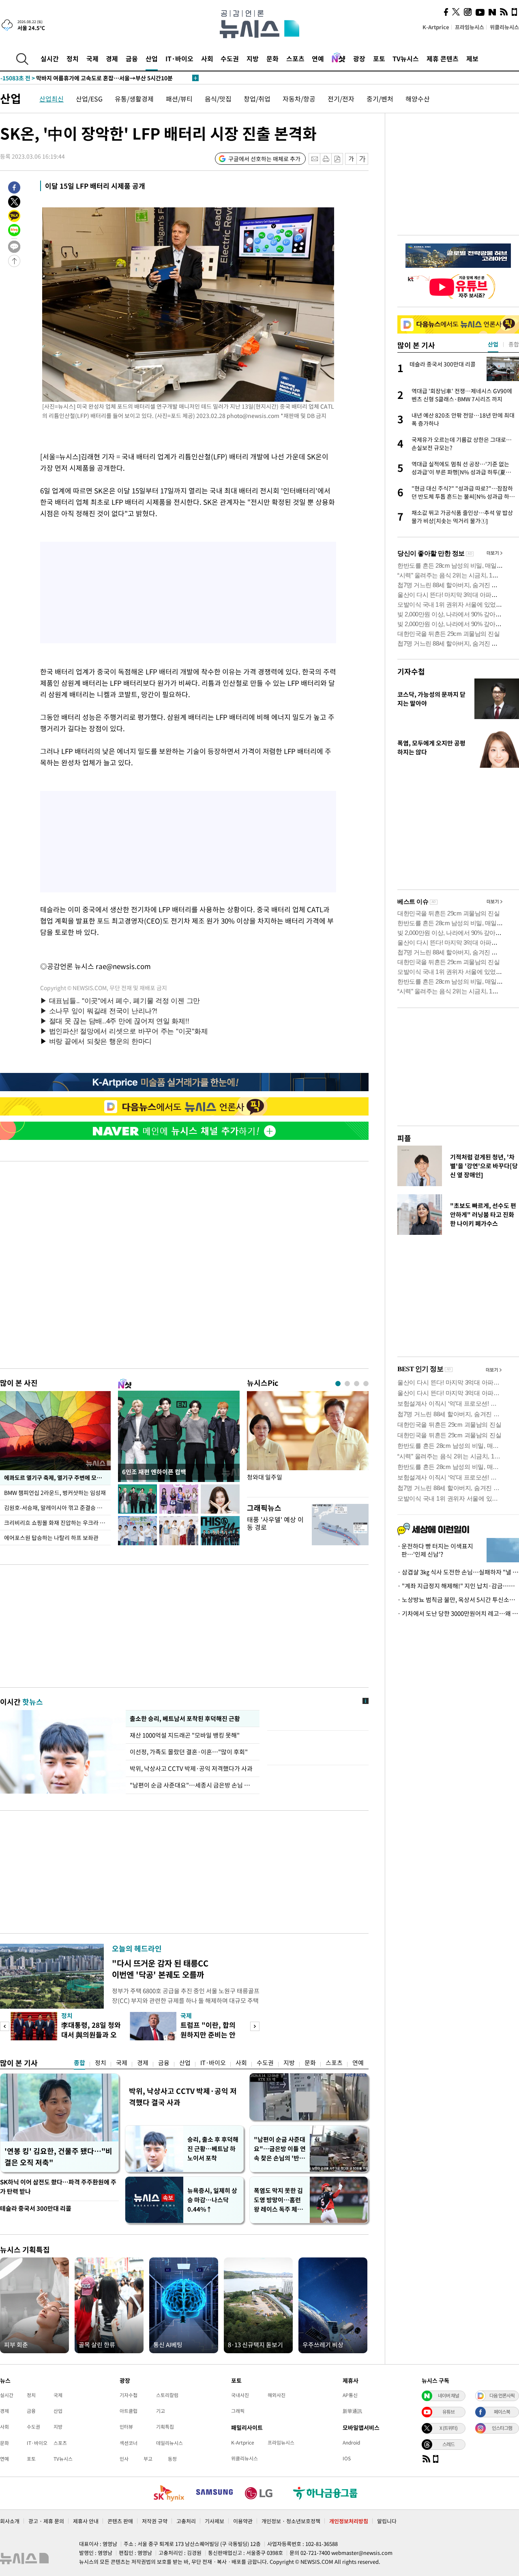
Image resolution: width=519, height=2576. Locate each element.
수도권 (230, 58)
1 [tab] (338, 1384)
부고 (148, 2459)
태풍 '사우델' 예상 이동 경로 (275, 1523)
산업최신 (51, 99)
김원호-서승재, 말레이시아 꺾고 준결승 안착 (56, 1508)
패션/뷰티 (179, 99)
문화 (272, 58)
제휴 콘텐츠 (443, 58)
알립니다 (387, 2521)
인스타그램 (502, 2428)
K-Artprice (436, 27)
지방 (253, 58)
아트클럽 (129, 2411)
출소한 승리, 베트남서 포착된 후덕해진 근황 (185, 1719)
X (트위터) (448, 2428)
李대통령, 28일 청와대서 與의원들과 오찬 (91, 2034)
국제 (92, 58)
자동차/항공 (299, 99)
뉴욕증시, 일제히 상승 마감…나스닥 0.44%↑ (212, 2200)
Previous (5, 2026)
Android (351, 2442)
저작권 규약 (155, 2521)
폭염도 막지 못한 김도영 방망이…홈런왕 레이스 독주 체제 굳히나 (278, 2200)
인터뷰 (126, 2427)
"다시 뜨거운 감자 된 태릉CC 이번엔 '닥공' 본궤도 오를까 (160, 1969)
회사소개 (10, 2521)
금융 (132, 58)
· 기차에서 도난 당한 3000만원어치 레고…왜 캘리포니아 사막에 (458, 1613)
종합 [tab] (514, 344)
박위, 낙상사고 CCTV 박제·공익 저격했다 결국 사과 (183, 2097)
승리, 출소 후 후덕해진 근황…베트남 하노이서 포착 (213, 2149)
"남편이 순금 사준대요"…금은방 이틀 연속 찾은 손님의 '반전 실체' (280, 2149)
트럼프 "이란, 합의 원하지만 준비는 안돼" (208, 2034)
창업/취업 (257, 99)
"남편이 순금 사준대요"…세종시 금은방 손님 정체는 (193, 1785)
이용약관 (243, 2521)
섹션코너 (129, 2443)
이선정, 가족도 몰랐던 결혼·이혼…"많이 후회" (189, 1752)
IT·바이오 (179, 58)
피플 (404, 1138)
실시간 (50, 58)
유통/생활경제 (134, 99)
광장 (359, 58)
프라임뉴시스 (470, 27)
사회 (207, 58)
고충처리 (186, 2521)
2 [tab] (347, 1384)
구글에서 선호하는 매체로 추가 (264, 159)
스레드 (448, 2444)
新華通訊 (352, 2411)
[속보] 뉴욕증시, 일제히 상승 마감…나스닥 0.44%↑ (73, 78)
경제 (112, 58)
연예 (318, 58)
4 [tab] (366, 1384)
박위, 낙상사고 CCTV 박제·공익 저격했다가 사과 (191, 1768)
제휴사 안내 (86, 2521)
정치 (73, 58)
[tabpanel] (308, 1442)
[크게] (363, 159)
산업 (152, 58)
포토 (379, 58)
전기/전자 (341, 99)
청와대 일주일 (265, 1477)
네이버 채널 (448, 2395)
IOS (347, 2458)
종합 (79, 2063)
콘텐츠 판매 (120, 2521)
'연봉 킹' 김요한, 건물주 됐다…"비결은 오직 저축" (58, 2157)
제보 (472, 58)
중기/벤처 (380, 99)
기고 (161, 2411)
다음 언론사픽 (502, 2395)
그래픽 (238, 2411)
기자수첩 (411, 671)
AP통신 (350, 2395)
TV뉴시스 (406, 58)
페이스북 (502, 2412)
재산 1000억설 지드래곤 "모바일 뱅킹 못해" (186, 1735)
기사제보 (214, 2521)
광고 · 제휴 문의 (46, 2521)
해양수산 (418, 99)
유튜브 (448, 2412)
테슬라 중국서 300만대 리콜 (36, 2208)
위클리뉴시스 (504, 27)
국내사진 (240, 2395)
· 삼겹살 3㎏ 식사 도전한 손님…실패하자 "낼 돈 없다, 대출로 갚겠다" (458, 1572)
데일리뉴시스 (169, 2443)
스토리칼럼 (167, 2395)
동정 (172, 2459)
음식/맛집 (218, 99)
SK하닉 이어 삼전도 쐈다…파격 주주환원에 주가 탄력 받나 (58, 2187)
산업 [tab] (493, 344)
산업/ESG (89, 99)
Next (255, 2026)
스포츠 (295, 58)
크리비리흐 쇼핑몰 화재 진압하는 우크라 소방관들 (57, 1523)
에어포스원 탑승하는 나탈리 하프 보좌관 (51, 1538)
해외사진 (277, 2395)
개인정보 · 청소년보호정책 (291, 2521)
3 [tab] (357, 1384)
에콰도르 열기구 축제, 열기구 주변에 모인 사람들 (57, 1478)
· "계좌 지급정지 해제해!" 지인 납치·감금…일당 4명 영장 (458, 1586)
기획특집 (165, 2427)
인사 (124, 2459)
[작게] (351, 159)
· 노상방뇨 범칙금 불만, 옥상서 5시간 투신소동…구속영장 (458, 1600)
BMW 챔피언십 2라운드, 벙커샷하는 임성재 (56, 1493)
